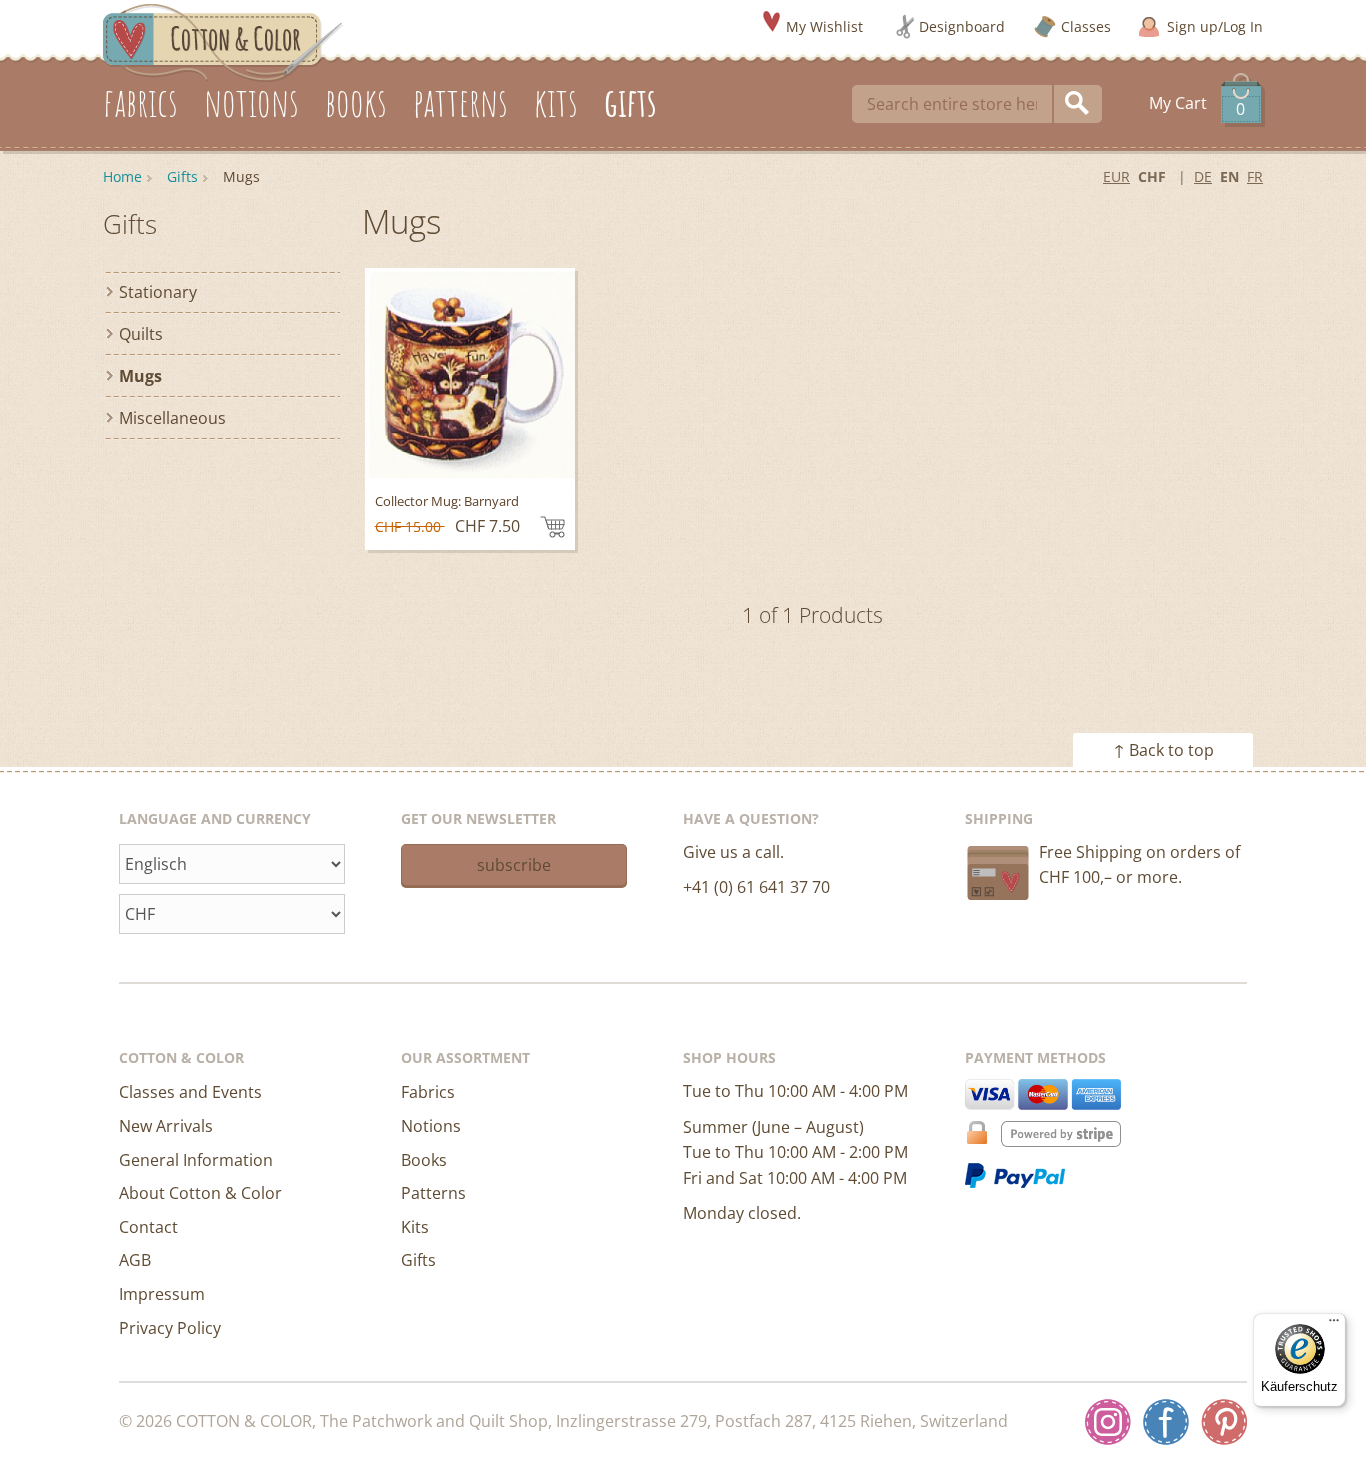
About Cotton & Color (200, 1193)
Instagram (1108, 1422)
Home (122, 176)
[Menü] (1334, 1325)
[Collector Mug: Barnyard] (470, 373)
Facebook (1166, 1422)
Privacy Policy (170, 1328)
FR (1255, 176)
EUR (1116, 176)
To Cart (552, 527)
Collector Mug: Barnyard (447, 501)
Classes (1086, 26)
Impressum (162, 1294)
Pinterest (1224, 1422)
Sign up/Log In (1215, 26)
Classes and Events (190, 1092)
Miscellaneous (172, 418)
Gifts (182, 176)
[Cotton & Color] (223, 41)
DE (1203, 176)
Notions (431, 1126)
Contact (148, 1227)
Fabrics (428, 1092)
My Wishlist (824, 26)
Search (1078, 104)
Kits (415, 1227)
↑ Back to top (1163, 750)
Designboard (962, 26)
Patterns (433, 1193)
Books (424, 1160)
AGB (135, 1260)
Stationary (158, 292)
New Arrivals (166, 1126)
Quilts (141, 334)
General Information (196, 1160)
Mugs (140, 376)
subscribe (514, 865)
